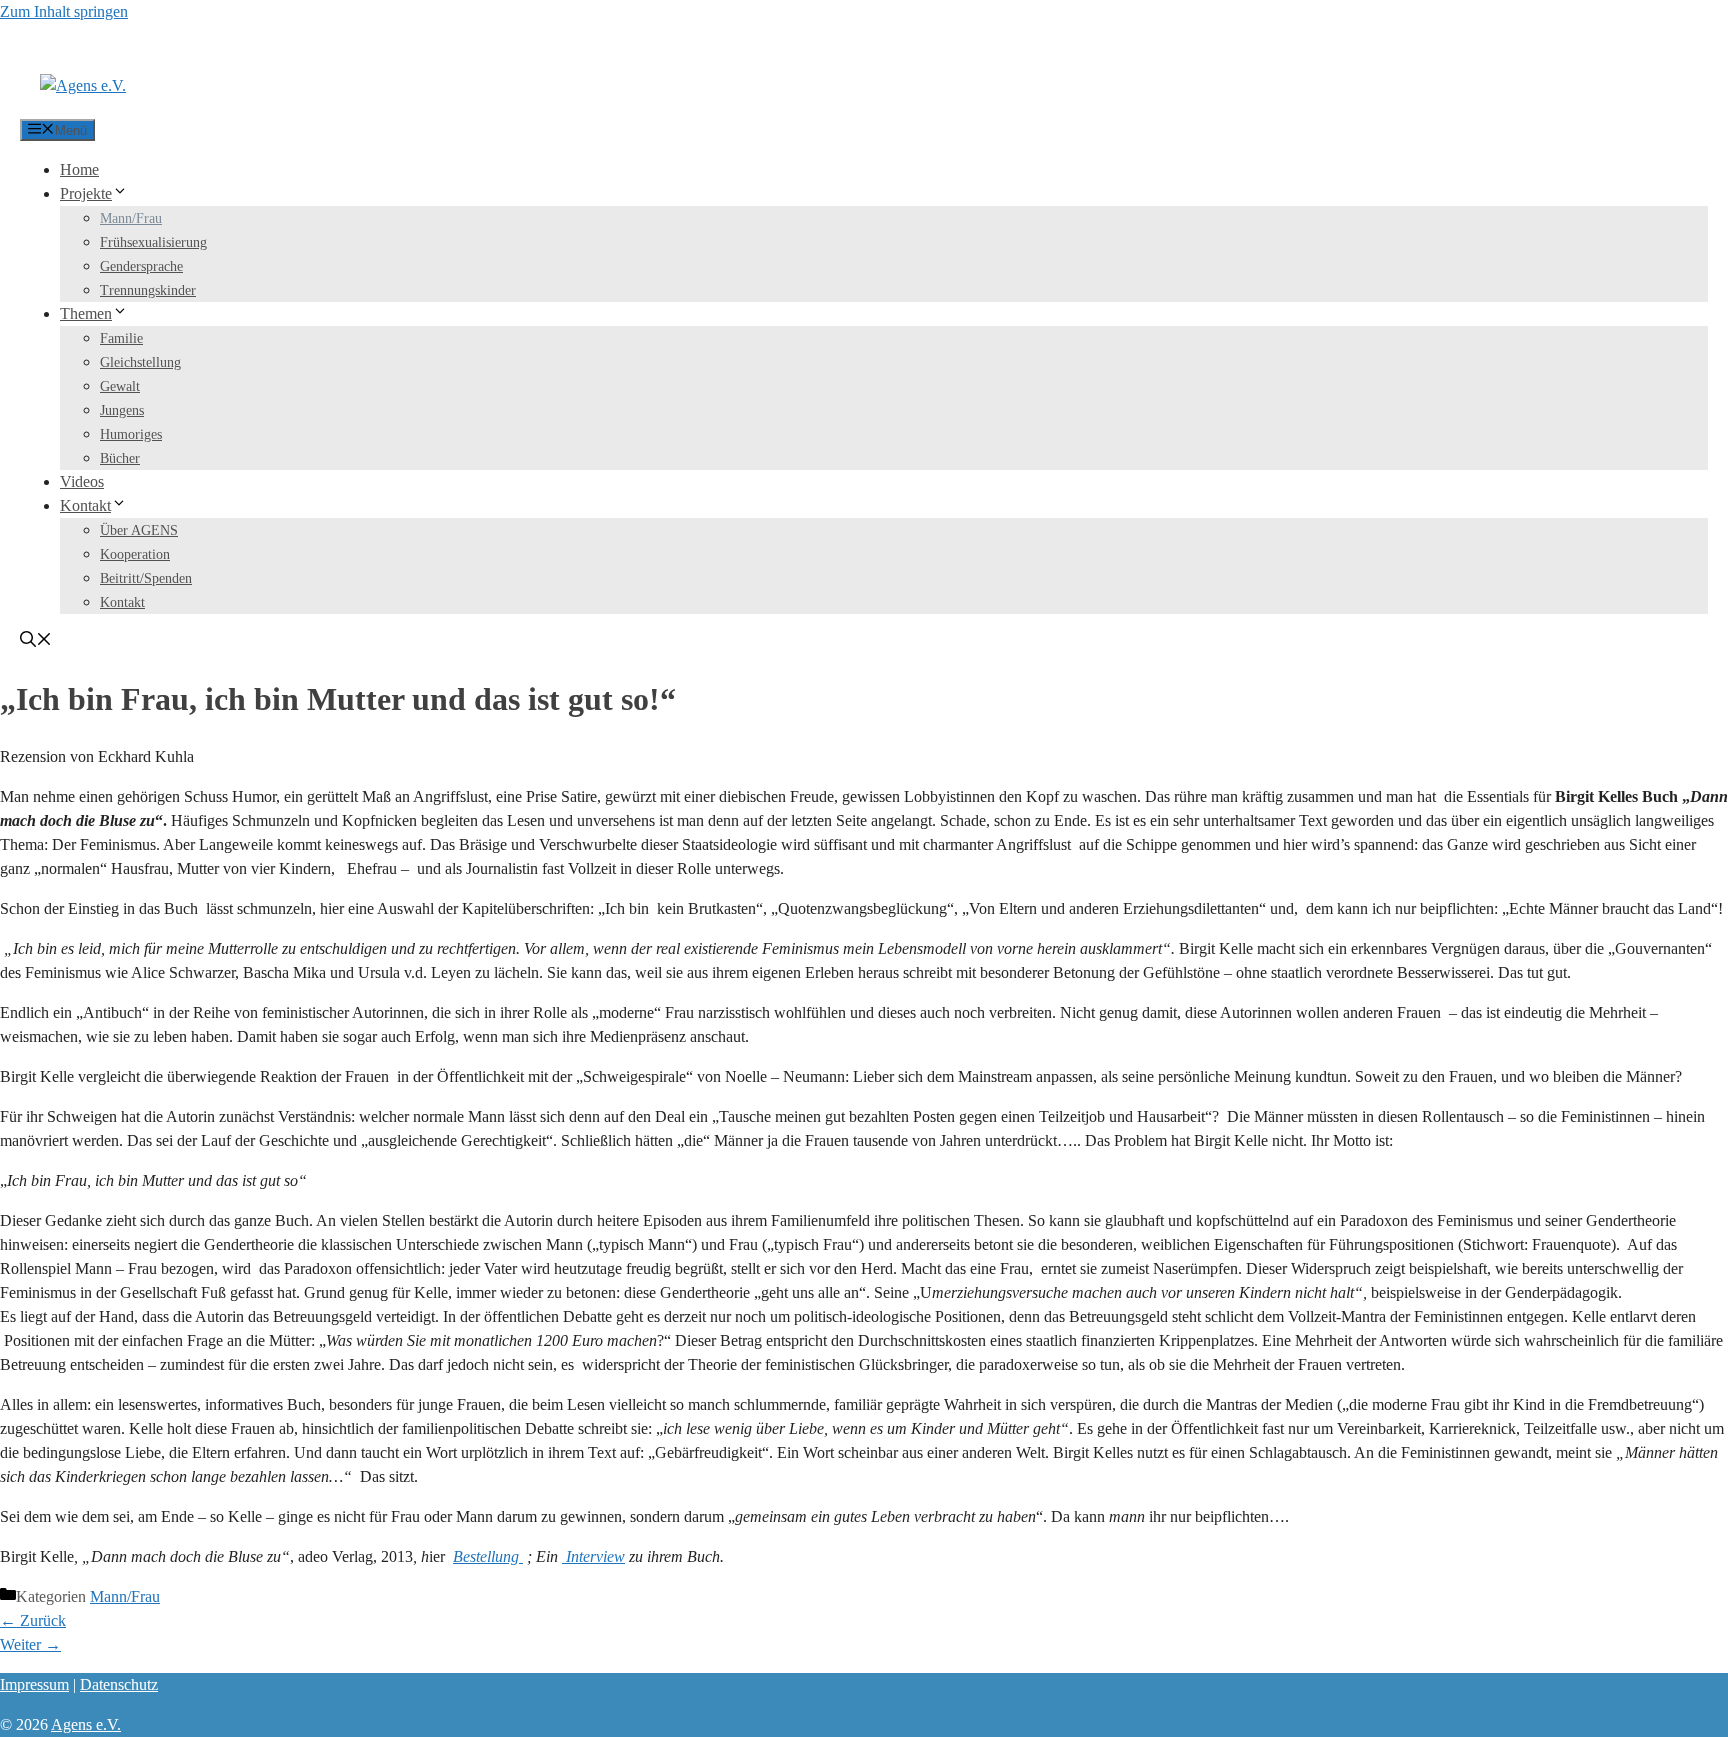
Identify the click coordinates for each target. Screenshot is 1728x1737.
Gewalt (120, 386)
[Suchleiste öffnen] (36, 641)
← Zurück (33, 1620)
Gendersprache (141, 266)
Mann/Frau (131, 218)
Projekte (86, 193)
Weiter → (30, 1644)
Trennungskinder (148, 290)
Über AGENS (139, 530)
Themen (86, 313)
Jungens (122, 410)
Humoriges (131, 434)
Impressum (34, 1684)
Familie (121, 338)
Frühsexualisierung (153, 242)
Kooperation (135, 554)
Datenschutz (119, 1684)
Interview (593, 1556)
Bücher (120, 458)
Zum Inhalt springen (64, 11)
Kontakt (85, 505)
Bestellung (488, 1556)
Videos (82, 481)
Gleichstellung (140, 362)
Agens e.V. (86, 1724)
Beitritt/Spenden (146, 578)
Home (79, 169)
